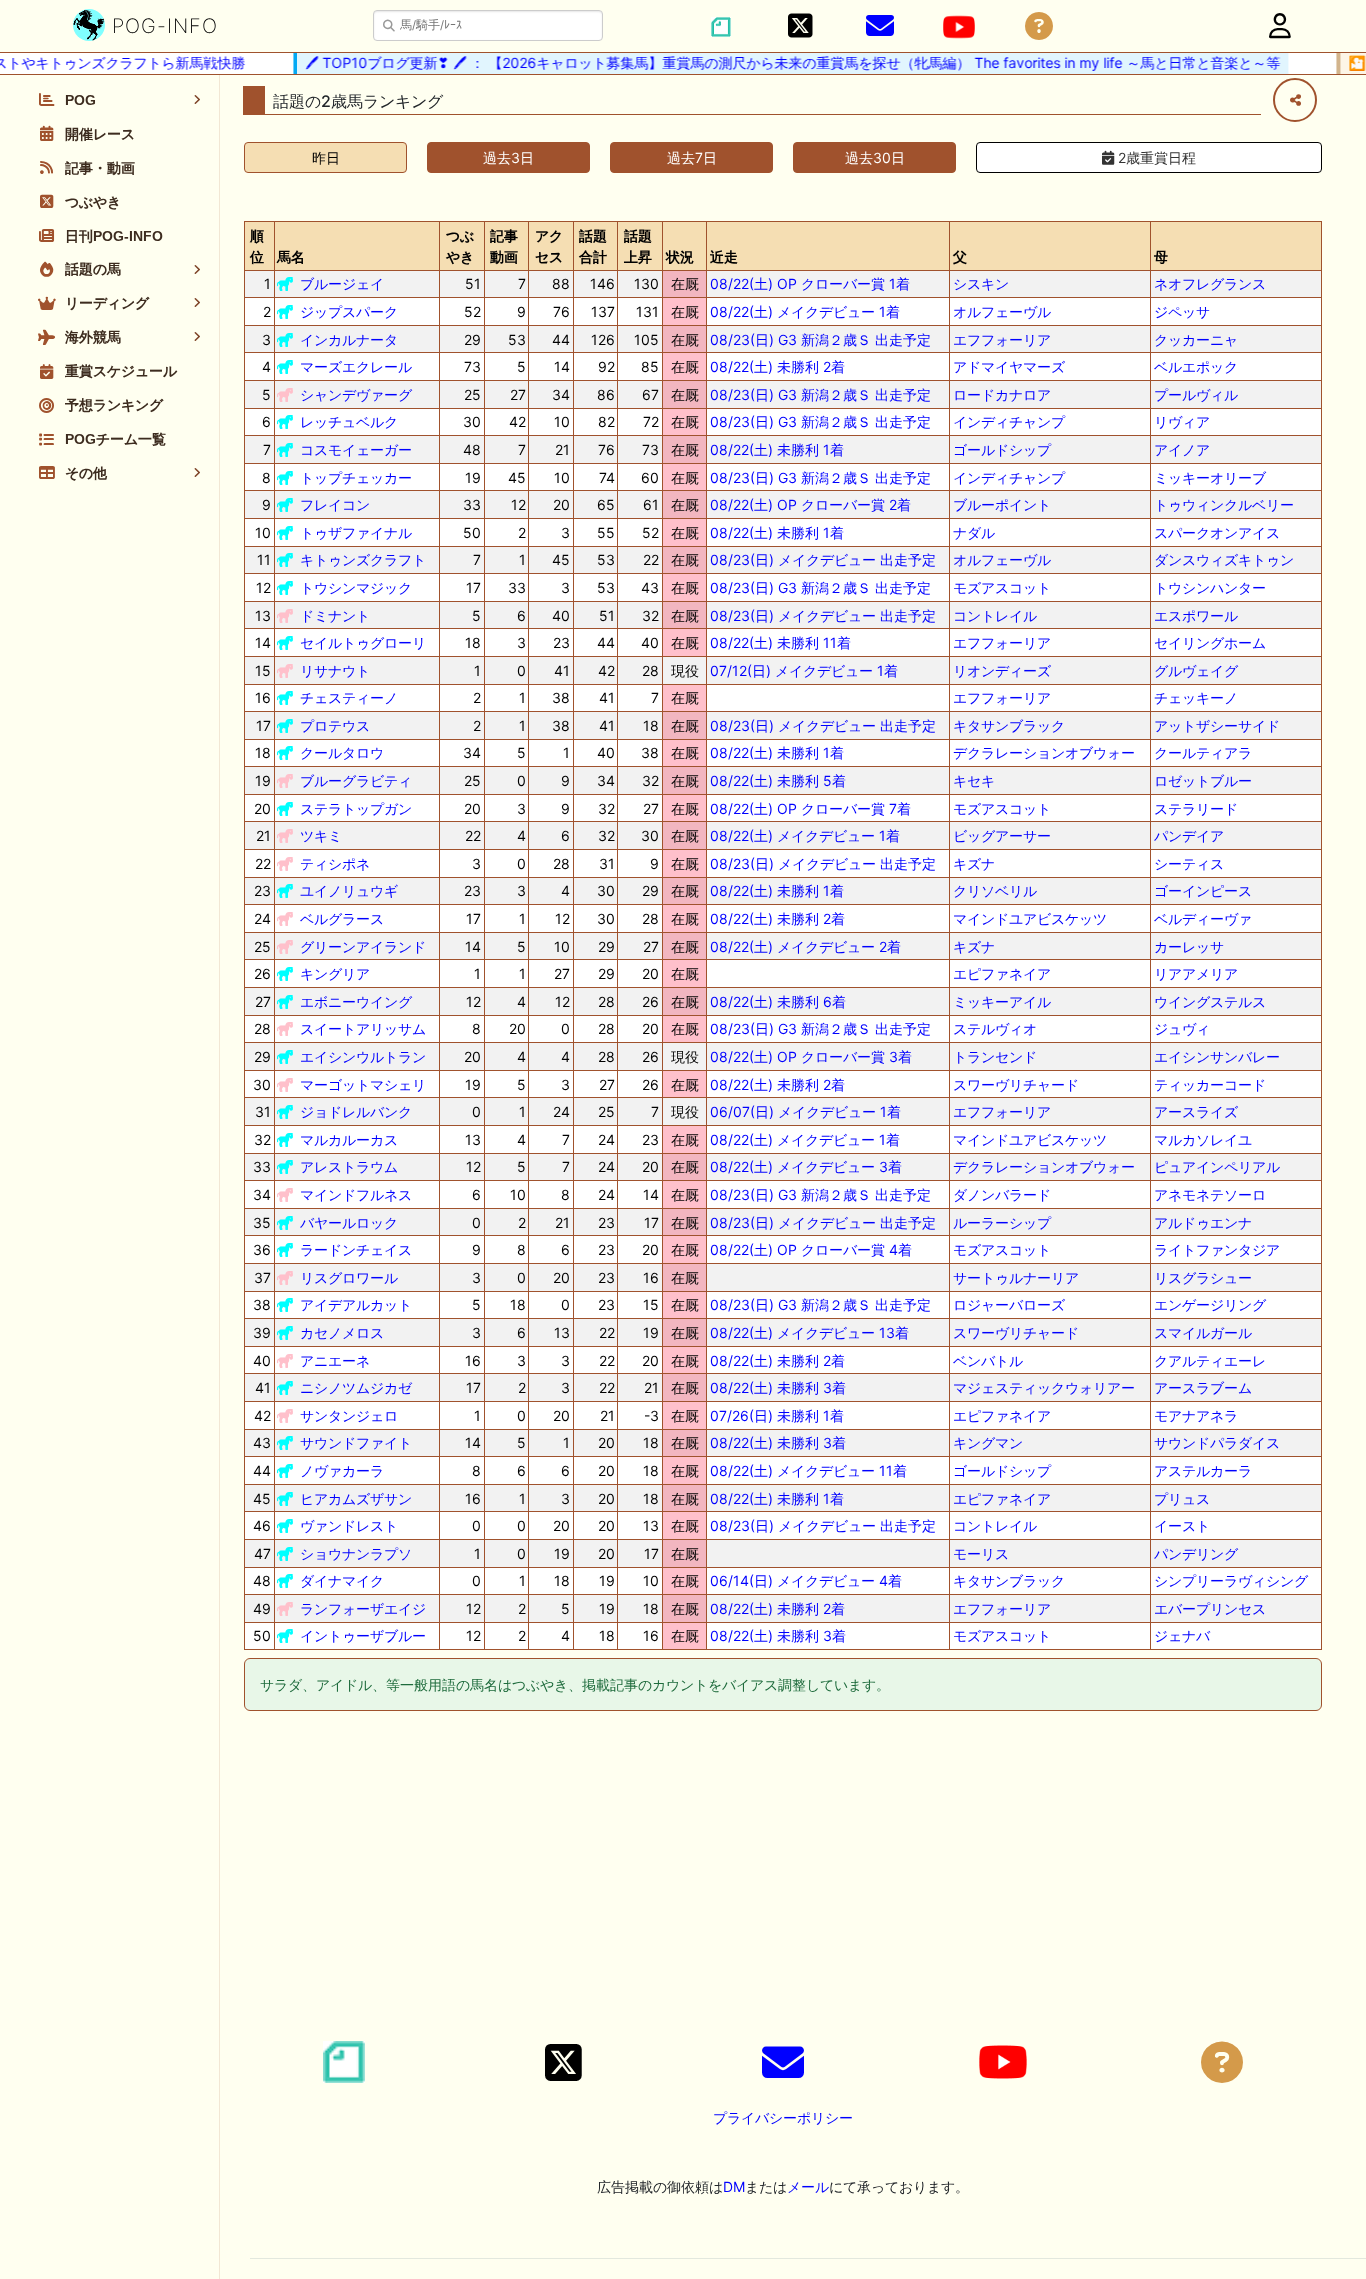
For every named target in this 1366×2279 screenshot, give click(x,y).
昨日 (326, 157)
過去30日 (875, 157)
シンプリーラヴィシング (1231, 1580)
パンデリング (1196, 1553)
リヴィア (1182, 421)
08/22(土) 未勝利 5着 (778, 780)
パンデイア (1189, 835)
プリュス (1182, 1498)
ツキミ (321, 835)
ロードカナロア (1002, 394)
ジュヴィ (1182, 1028)
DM (734, 2186)
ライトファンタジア (1217, 1249)
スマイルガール (1203, 1332)
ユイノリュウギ (349, 890)
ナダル (974, 532)
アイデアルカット (356, 1304)
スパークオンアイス (1217, 532)
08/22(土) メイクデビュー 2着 (805, 946)
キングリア (335, 973)
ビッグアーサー (1002, 835)
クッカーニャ (1196, 339)
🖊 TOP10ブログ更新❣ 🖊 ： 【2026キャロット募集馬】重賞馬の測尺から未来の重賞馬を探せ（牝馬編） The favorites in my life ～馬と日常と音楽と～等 (773, 62)
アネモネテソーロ (1210, 1194)
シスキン (981, 283)
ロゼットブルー (1203, 780)
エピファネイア (1002, 973)
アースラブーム (1203, 1387)
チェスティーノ (349, 697)
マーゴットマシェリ (363, 1084)
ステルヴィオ (995, 1028)
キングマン (988, 1442)
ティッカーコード (1210, 1084)
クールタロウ (342, 752)
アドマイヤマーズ (1009, 366)
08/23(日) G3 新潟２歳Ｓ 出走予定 (820, 339)
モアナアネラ (1196, 1415)
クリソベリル (995, 890)
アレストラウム (349, 1166)
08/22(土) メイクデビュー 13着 (809, 1332)
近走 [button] (724, 256)
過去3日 (508, 157)
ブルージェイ (342, 283)
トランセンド (995, 1056)
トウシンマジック (356, 587)
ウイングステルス (1210, 1001)
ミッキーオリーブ (1210, 477)
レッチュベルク (349, 421)
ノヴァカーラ (342, 1470)
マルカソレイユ (1203, 1139)
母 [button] (1161, 256)
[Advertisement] (783, 1879)
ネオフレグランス (1210, 283)
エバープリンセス (1210, 1608)
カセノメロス (342, 1332)
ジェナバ (1182, 1635)
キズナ (974, 863)
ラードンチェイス (356, 1249)
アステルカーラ (1203, 1470)
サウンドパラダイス (1217, 1442)
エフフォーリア (1002, 339)
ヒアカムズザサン (356, 1498)
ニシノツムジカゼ (356, 1387)
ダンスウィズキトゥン (1224, 559)
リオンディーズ (1002, 670)
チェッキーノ (1196, 697)
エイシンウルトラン (363, 1056)
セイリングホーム (1210, 642)
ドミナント (335, 615)
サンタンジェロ (349, 1415)
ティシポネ (335, 863)
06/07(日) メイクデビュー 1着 (805, 1111)
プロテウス (335, 725)
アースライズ (1196, 1111)
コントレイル (995, 615)
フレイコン (335, 504)
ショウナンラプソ (356, 1553)
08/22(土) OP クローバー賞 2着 (810, 504)
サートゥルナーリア (1016, 1277)
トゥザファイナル (356, 532)
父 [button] (960, 256)
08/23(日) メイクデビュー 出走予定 (823, 559)
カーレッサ (1189, 946)
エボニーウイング (356, 1001)
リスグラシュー (1203, 1277)
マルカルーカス (349, 1139)
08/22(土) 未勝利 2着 (777, 366)
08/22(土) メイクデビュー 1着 (805, 311)
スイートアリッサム (363, 1028)
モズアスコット (1002, 587)
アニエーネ (335, 1360)
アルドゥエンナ (1203, 1222)
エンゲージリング (1210, 1304)
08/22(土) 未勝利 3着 (778, 1387)
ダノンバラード (1002, 1194)
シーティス (1189, 863)
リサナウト (335, 670)
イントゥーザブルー (363, 1635)
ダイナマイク (342, 1580)
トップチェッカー (356, 477)
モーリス (981, 1553)
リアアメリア (1196, 973)
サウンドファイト (356, 1442)
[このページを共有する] (1295, 100)
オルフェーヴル (1002, 311)
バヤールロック (349, 1222)
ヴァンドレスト (349, 1525)
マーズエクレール (356, 366)
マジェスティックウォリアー (1044, 1387)
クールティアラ (1203, 752)
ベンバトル (988, 1360)
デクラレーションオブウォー (1044, 752)
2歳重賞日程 (1155, 157)
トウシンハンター (1210, 587)
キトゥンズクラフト (363, 559)
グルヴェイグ (1196, 670)
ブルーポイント (1002, 504)
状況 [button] (680, 256)
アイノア (1182, 449)
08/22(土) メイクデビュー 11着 (808, 1470)
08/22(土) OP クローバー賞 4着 (811, 1249)
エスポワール (1196, 615)
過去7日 (692, 157)
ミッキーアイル (1002, 1001)
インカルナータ (349, 339)
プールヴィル (1196, 394)
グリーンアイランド (363, 946)
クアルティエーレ (1210, 1360)
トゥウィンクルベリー (1224, 504)
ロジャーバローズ (1009, 1304)
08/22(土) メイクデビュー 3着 (806, 1166)
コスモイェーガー (356, 449)
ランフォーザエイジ (363, 1608)
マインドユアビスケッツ (1030, 918)
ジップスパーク (349, 311)
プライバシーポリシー (783, 2117)
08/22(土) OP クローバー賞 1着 (810, 283)
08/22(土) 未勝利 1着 (777, 449)
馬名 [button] (291, 256)
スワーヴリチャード (1016, 1084)
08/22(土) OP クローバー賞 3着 (811, 1056)
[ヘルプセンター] (1039, 26)
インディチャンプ (1009, 421)
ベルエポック (1196, 366)
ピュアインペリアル (1217, 1166)
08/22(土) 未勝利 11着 (780, 642)
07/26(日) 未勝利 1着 (777, 1415)
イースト (1182, 1525)
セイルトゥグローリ (363, 642)
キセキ (974, 780)
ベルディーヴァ (1203, 918)
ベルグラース (342, 918)
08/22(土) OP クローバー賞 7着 (810, 808)
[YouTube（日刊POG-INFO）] (959, 27)
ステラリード (1196, 808)
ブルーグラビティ (356, 780)
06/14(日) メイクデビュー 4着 (806, 1580)
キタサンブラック (1009, 725)
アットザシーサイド (1217, 725)
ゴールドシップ (1002, 449)
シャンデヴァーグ (356, 394)
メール (808, 2186)
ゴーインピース (1203, 890)
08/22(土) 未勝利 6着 (778, 1001)
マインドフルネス (356, 1194)
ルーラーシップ (1002, 1222)
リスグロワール (349, 1277)
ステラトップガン (356, 808)
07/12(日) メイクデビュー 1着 (804, 670)
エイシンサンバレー (1217, 1056)
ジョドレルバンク (356, 1111)
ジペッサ (1182, 311)
